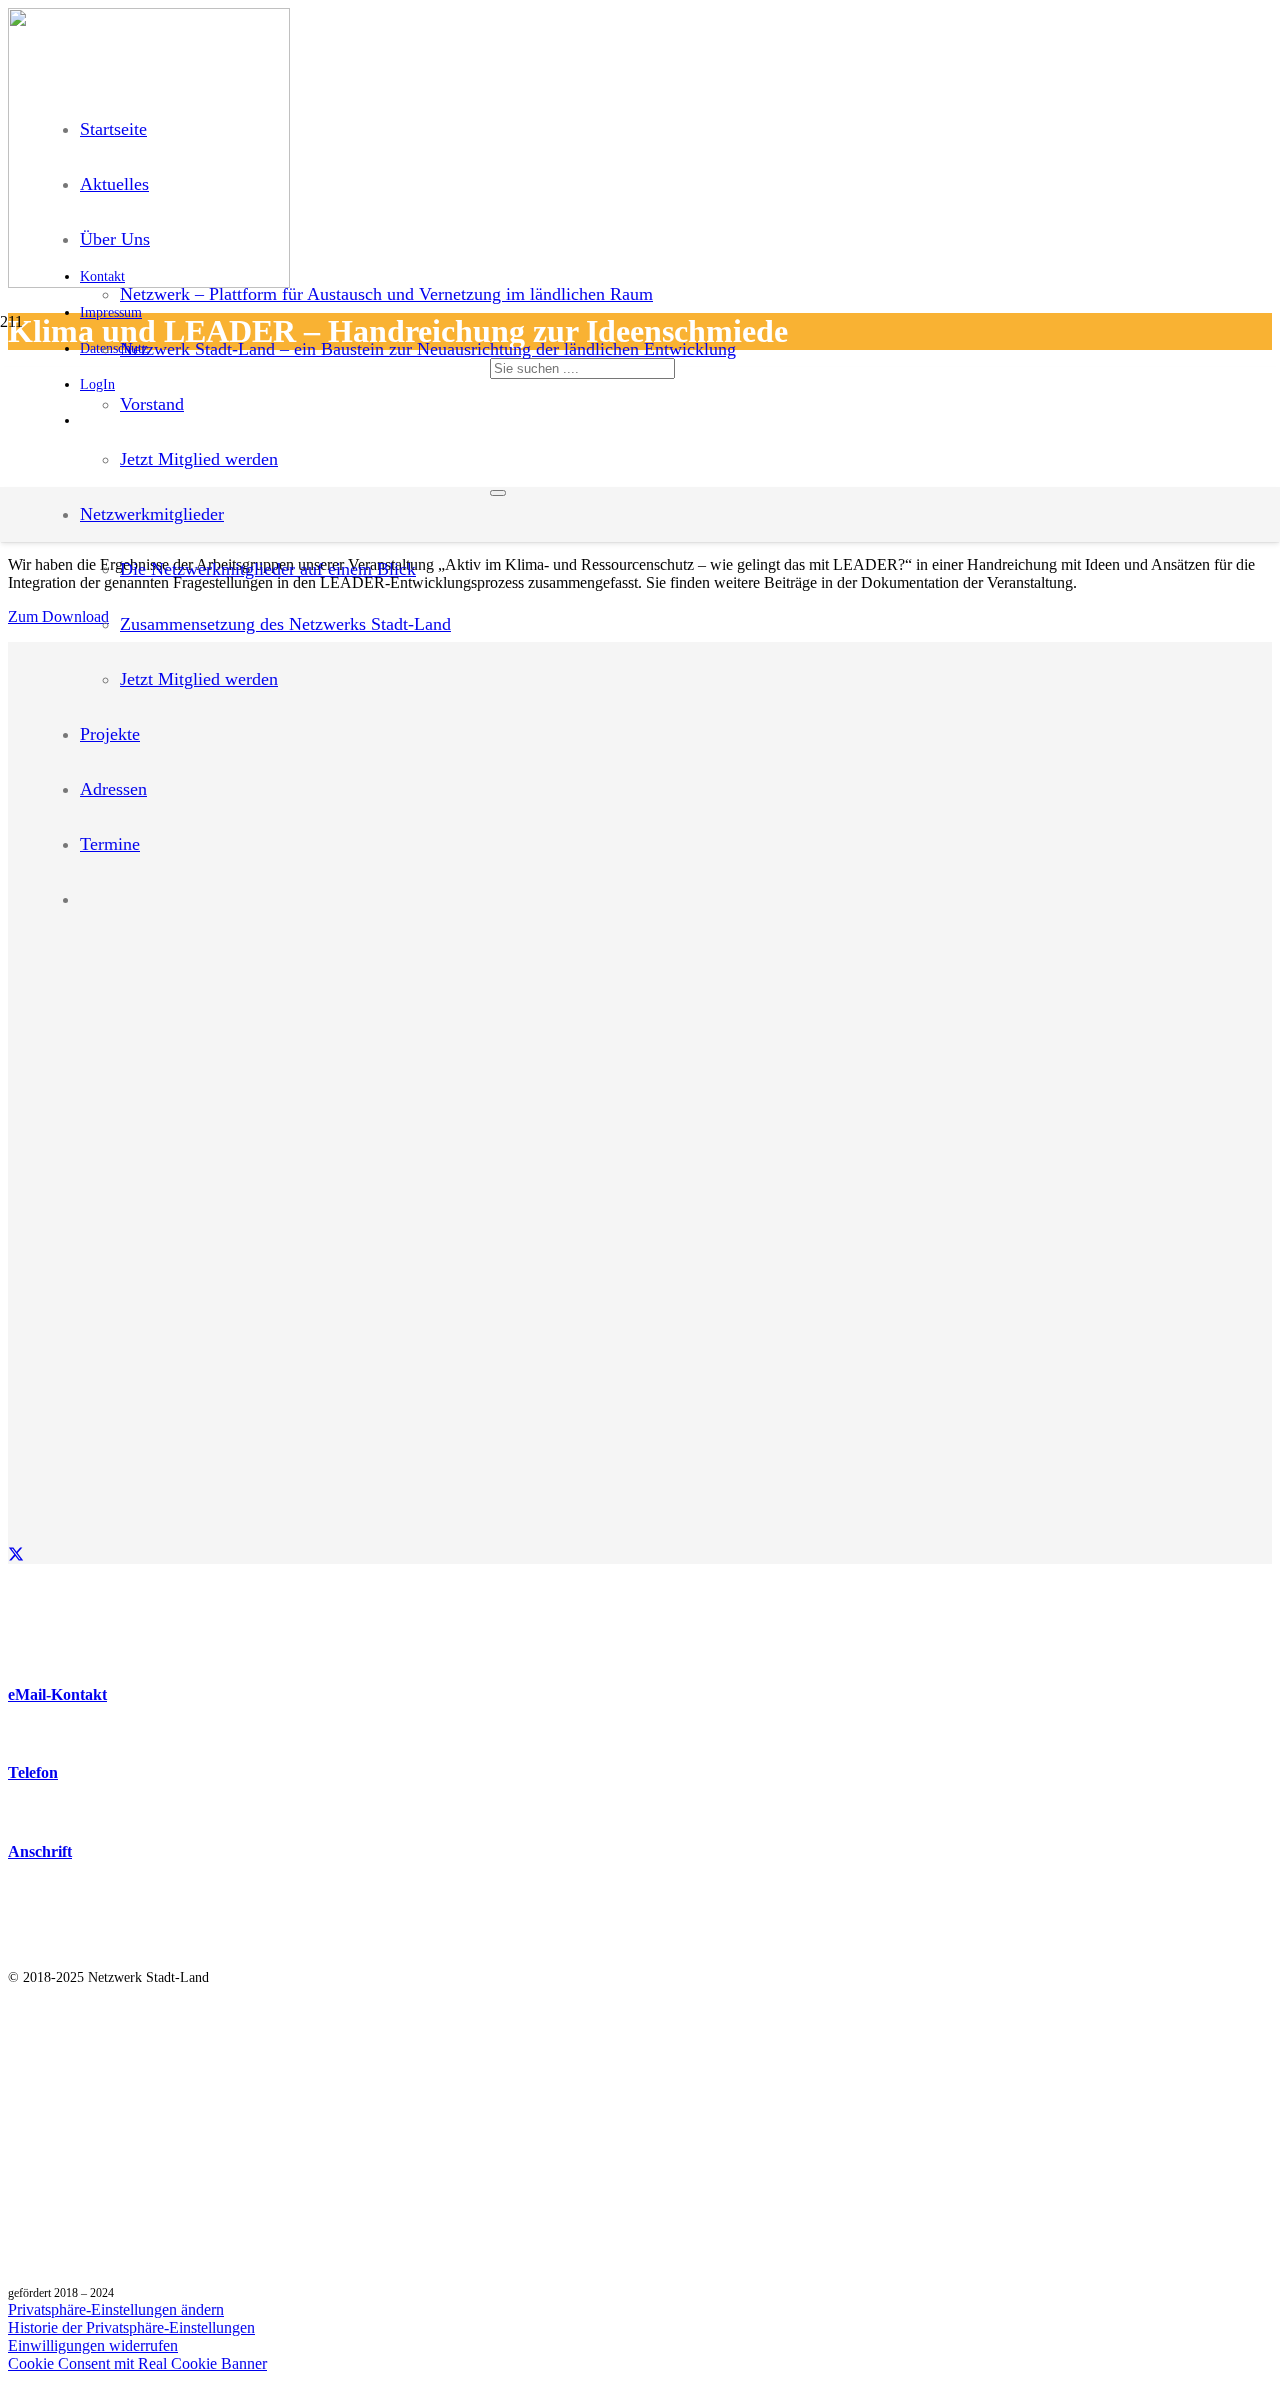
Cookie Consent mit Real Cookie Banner (137, 2363)
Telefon (33, 1772)
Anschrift (40, 1851)
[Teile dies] (16, 1554)
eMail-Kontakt (57, 1694)
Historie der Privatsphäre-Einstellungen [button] (131, 2327)
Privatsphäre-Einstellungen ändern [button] (116, 2309)
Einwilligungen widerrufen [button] (93, 2345)
